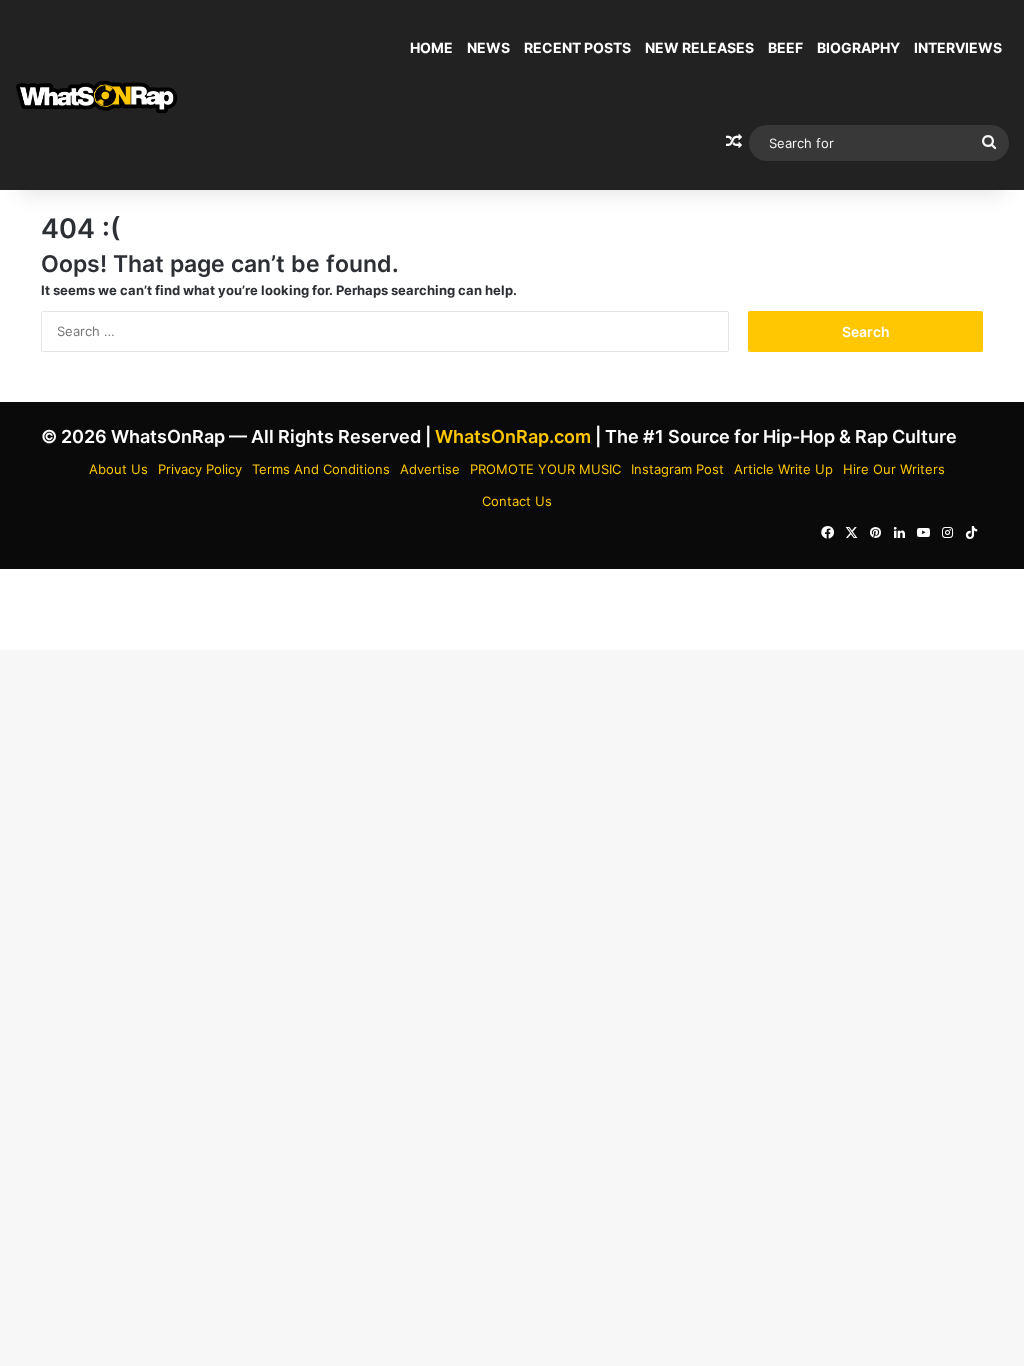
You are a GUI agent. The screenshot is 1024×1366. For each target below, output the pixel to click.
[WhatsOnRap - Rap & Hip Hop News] (97, 95)
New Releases (699, 47)
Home (431, 47)
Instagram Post (677, 469)
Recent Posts (577, 47)
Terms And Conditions (321, 469)
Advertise (430, 469)
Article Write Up (783, 469)
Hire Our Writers (894, 469)
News (488, 47)
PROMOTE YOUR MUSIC (545, 469)
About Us (118, 469)
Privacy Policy (200, 469)
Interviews (958, 47)
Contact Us (517, 501)
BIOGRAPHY (858, 47)
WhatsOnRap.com (513, 436)
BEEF (785, 47)
